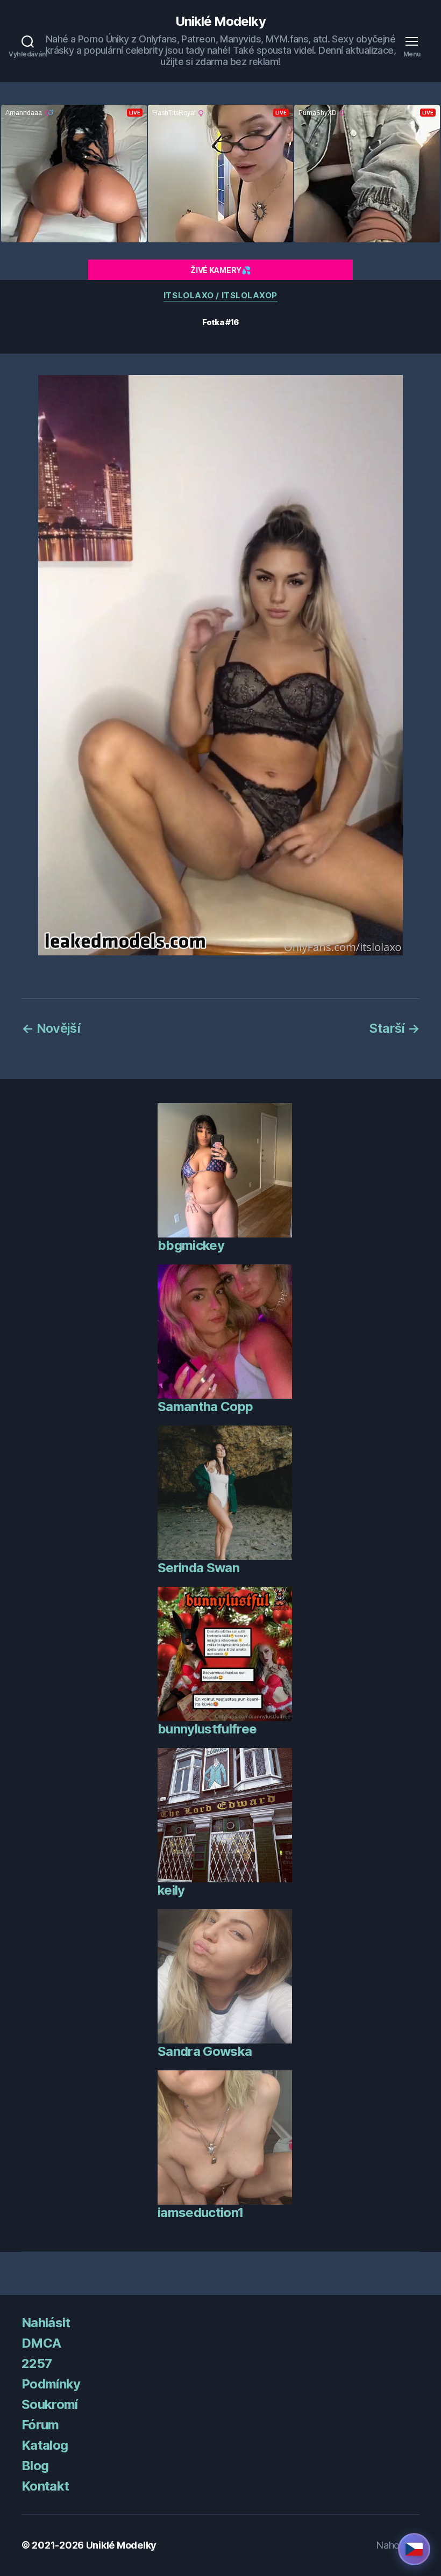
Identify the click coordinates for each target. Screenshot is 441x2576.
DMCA (41, 2343)
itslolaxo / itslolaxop (220, 296)
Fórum (40, 2425)
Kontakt (45, 2486)
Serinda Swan (198, 1568)
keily (171, 1890)
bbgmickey (191, 1245)
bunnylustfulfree (207, 1729)
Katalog (45, 2445)
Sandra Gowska (205, 2051)
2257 (37, 2363)
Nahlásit (46, 2323)
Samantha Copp (205, 1406)
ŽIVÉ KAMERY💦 (220, 270)
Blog (35, 2466)
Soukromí (50, 2404)
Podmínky (51, 2384)
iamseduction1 (200, 2212)
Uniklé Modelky (220, 21)
